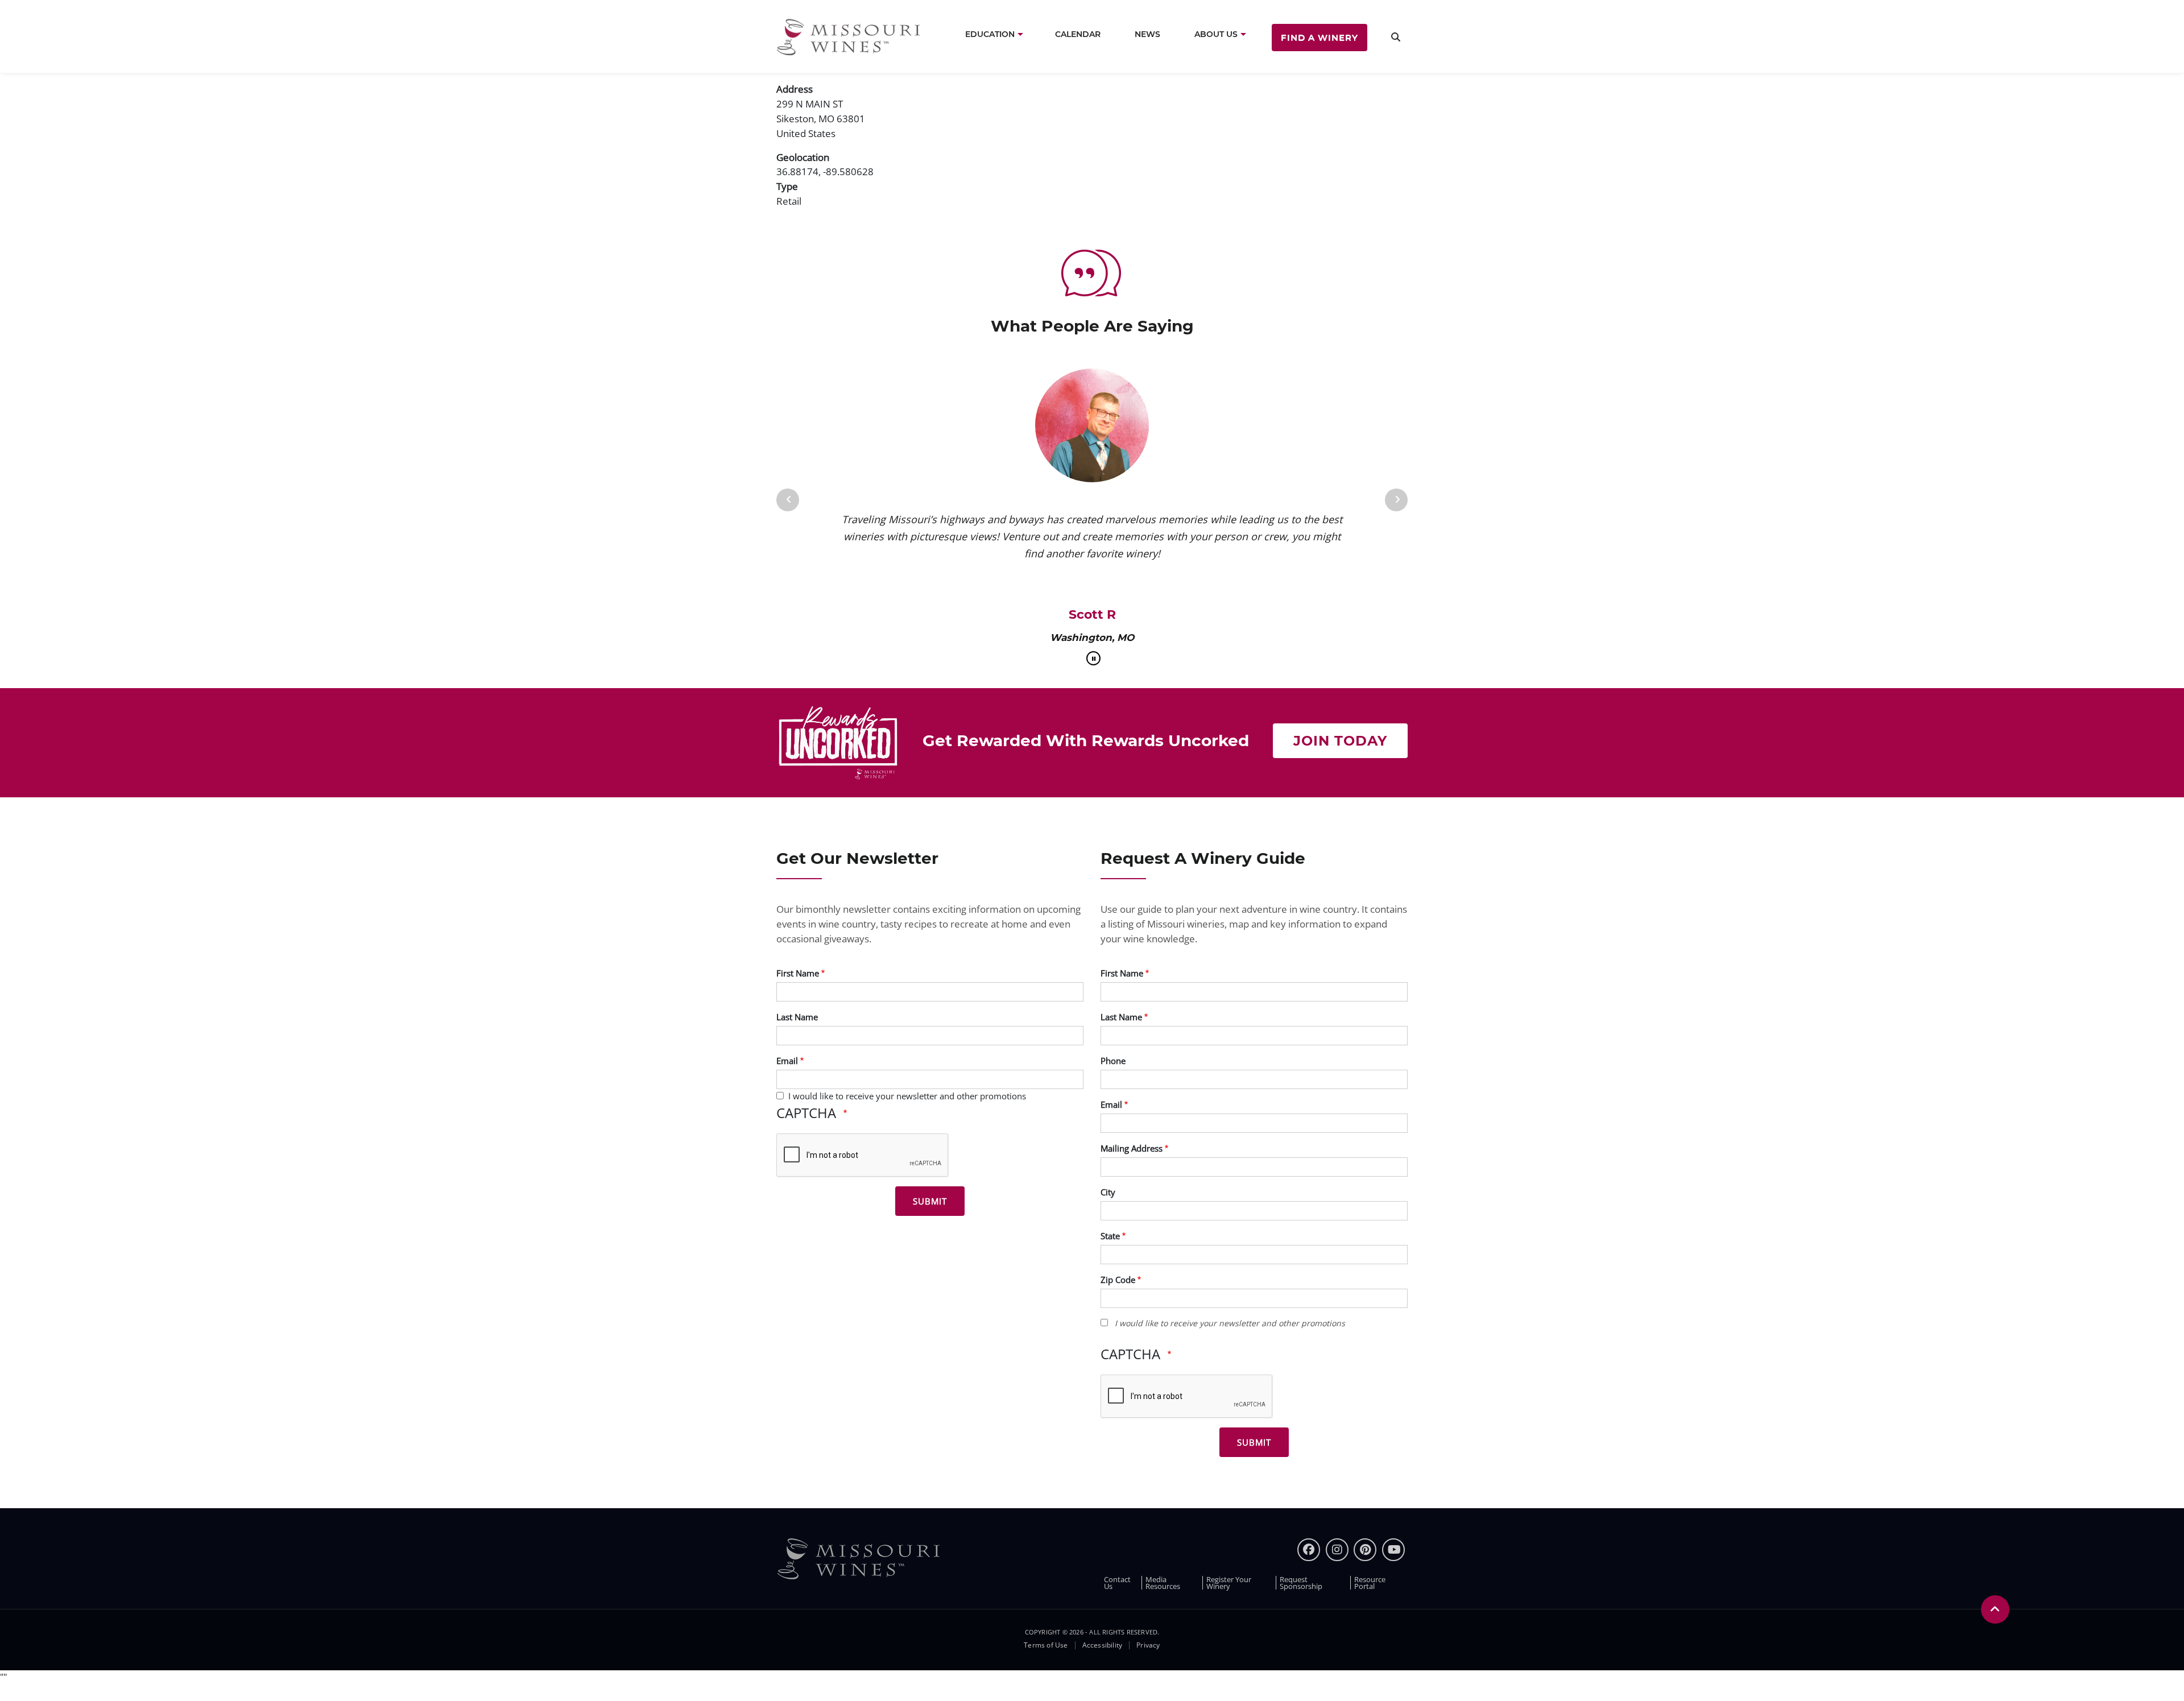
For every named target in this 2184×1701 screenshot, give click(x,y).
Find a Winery (1319, 37)
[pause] (1093, 658)
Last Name (797, 1017)
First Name (798, 973)
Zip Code (1118, 1280)
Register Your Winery (1229, 1583)
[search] (1396, 37)
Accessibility (1103, 1645)
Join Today (1340, 741)
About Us (1216, 34)
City (1108, 1192)
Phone (1113, 1061)
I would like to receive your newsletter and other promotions (907, 1096)
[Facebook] (1309, 1550)
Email (787, 1061)
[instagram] (1337, 1550)
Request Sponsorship (1301, 1583)
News (1147, 34)
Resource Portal (1370, 1583)
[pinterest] (1365, 1550)
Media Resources (1163, 1583)
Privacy (1148, 1645)
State (1110, 1236)
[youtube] (1393, 1550)
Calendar (1078, 34)
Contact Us (1117, 1583)
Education (990, 34)
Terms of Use (1046, 1645)
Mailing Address (1132, 1148)
